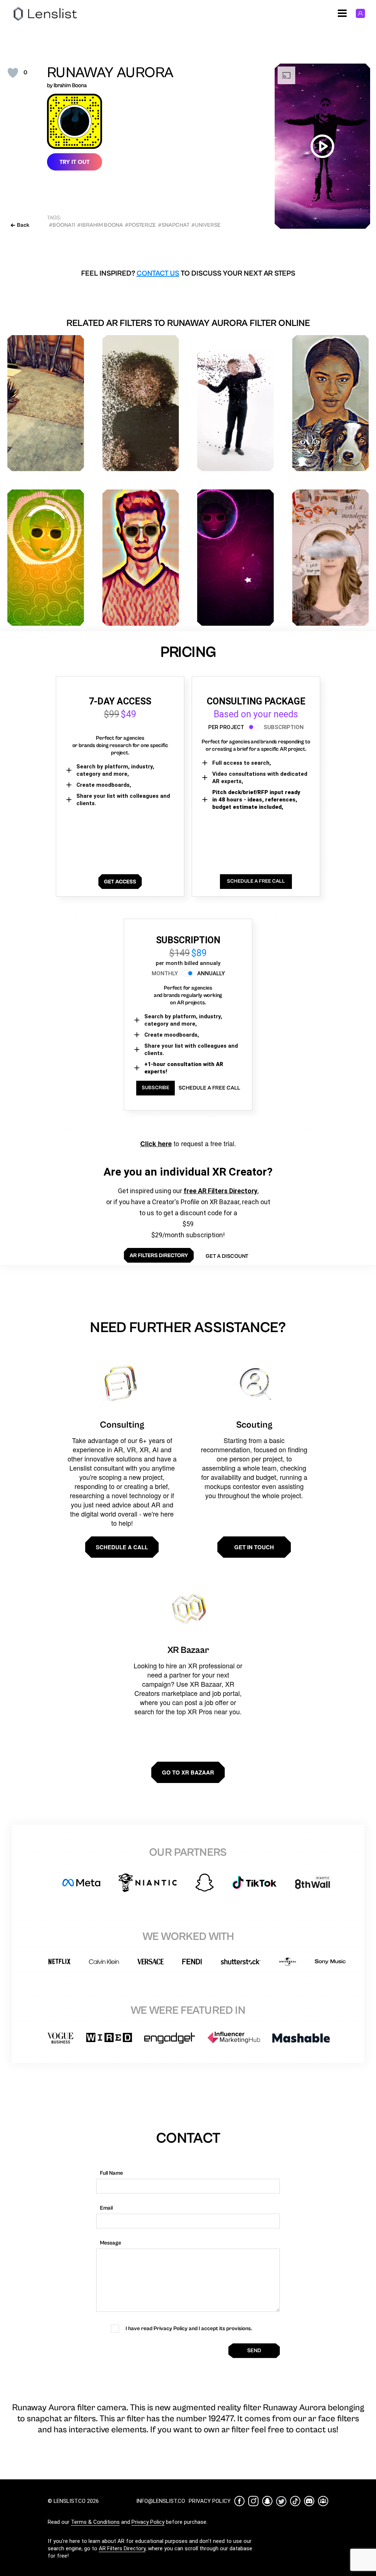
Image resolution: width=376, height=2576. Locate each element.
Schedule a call (122, 1547)
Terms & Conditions (95, 2522)
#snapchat (174, 225)
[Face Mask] (236, 558)
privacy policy (210, 2501)
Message (111, 2243)
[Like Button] (13, 73)
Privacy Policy (148, 2522)
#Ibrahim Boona (100, 225)
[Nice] (331, 558)
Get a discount (227, 1256)
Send (254, 2351)
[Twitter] (281, 2501)
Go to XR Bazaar (188, 1772)
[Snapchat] (267, 2501)
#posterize (140, 225)
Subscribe (156, 1088)
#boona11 (62, 225)
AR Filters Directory (122, 2548)
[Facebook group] (323, 2501)
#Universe (206, 225)
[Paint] (46, 403)
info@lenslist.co (161, 2501)
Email (106, 2208)
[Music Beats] (46, 558)
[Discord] (309, 2501)
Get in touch (254, 1547)
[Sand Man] (141, 403)
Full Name (111, 2173)
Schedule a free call (209, 1088)
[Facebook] (239, 2501)
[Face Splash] (236, 403)
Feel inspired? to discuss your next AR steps (188, 274)
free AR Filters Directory (220, 1191)
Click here (156, 1144)
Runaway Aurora (110, 73)
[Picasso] (331, 403)
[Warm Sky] (141, 558)
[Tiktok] (295, 2501)
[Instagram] (253, 2501)
